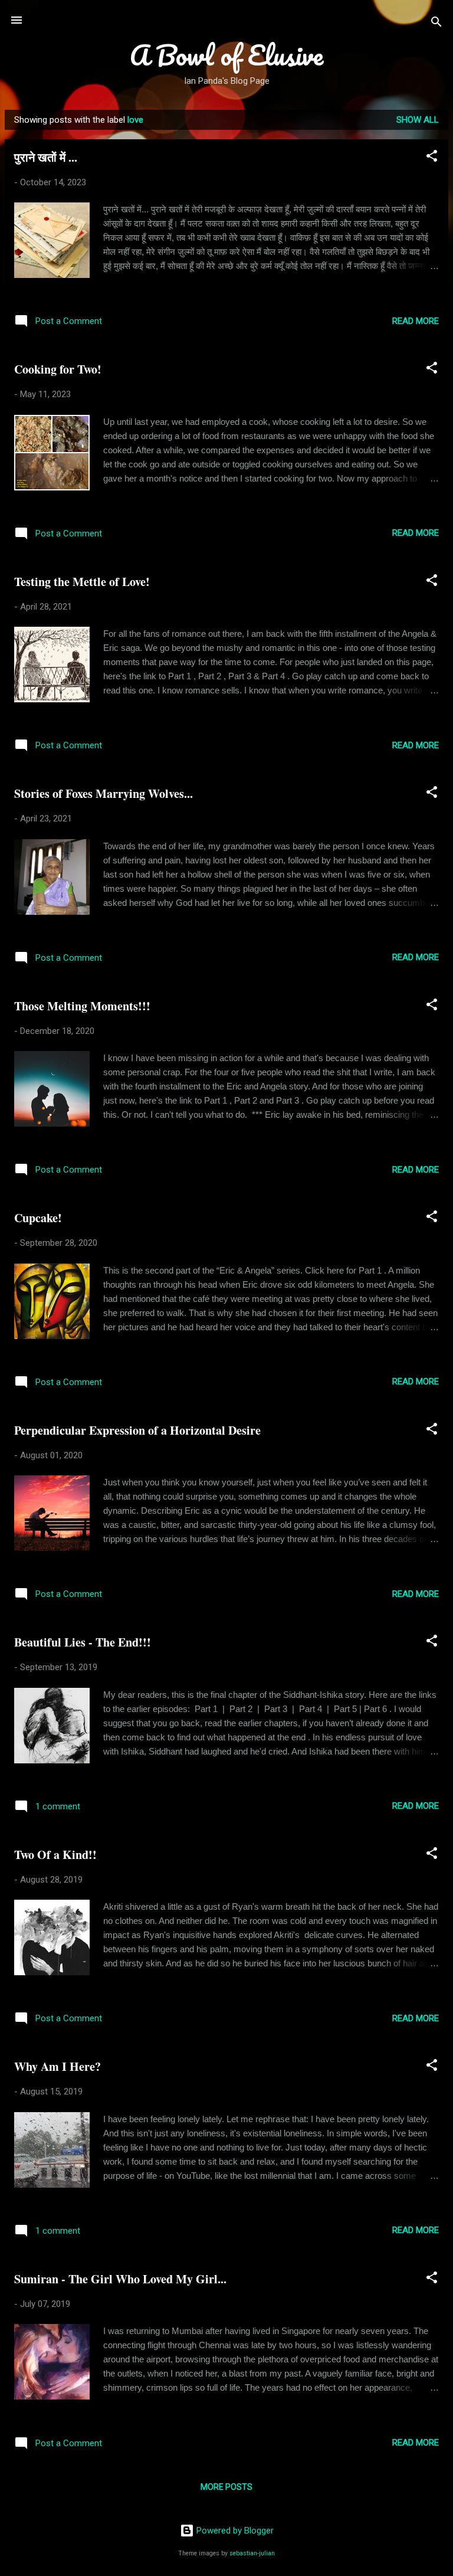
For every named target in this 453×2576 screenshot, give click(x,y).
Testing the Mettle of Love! (82, 582)
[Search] (436, 24)
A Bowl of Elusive (226, 55)
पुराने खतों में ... (46, 157)
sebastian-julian (252, 2553)
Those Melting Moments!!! (82, 1006)
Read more (416, 321)
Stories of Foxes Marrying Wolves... (104, 793)
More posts (226, 2487)
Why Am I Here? (58, 2066)
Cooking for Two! (58, 369)
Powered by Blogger (234, 2531)
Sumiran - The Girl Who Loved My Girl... (120, 2279)
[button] (432, 158)
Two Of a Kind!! (55, 1855)
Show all (418, 120)
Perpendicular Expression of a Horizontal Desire (137, 1430)
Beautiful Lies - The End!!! (83, 1642)
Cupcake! (38, 1218)
